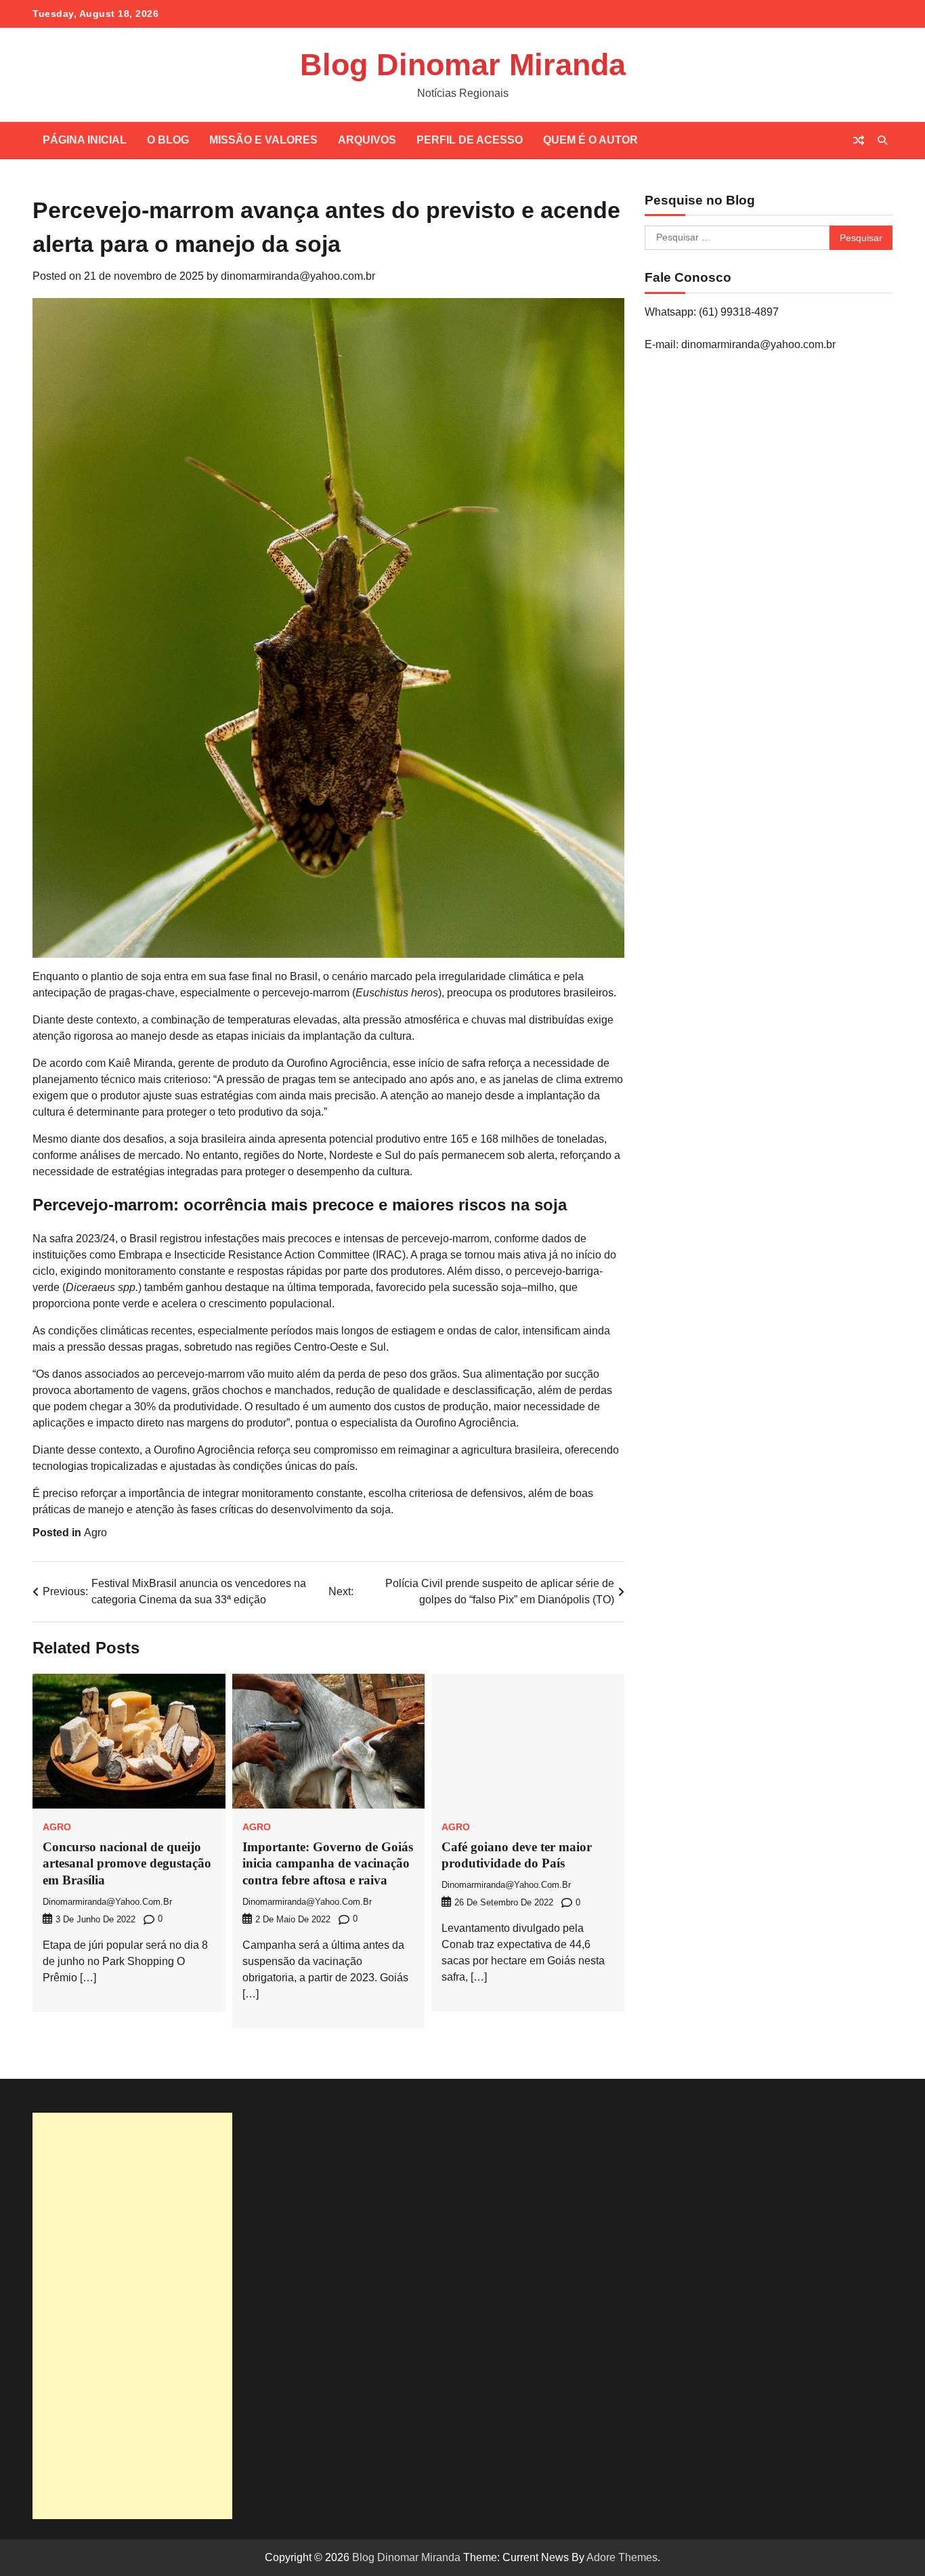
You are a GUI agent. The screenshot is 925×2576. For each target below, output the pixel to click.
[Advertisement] (132, 2316)
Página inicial (85, 140)
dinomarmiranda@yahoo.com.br (298, 276)
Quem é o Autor (590, 140)
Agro (95, 1533)
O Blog (168, 140)
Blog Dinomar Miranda (463, 65)
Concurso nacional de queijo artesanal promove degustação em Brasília (127, 1864)
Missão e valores (263, 140)
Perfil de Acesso (470, 140)
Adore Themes (622, 2557)
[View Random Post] (859, 140)
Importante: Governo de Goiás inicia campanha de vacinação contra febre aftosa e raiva (328, 1864)
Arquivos (367, 140)
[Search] (882, 140)
